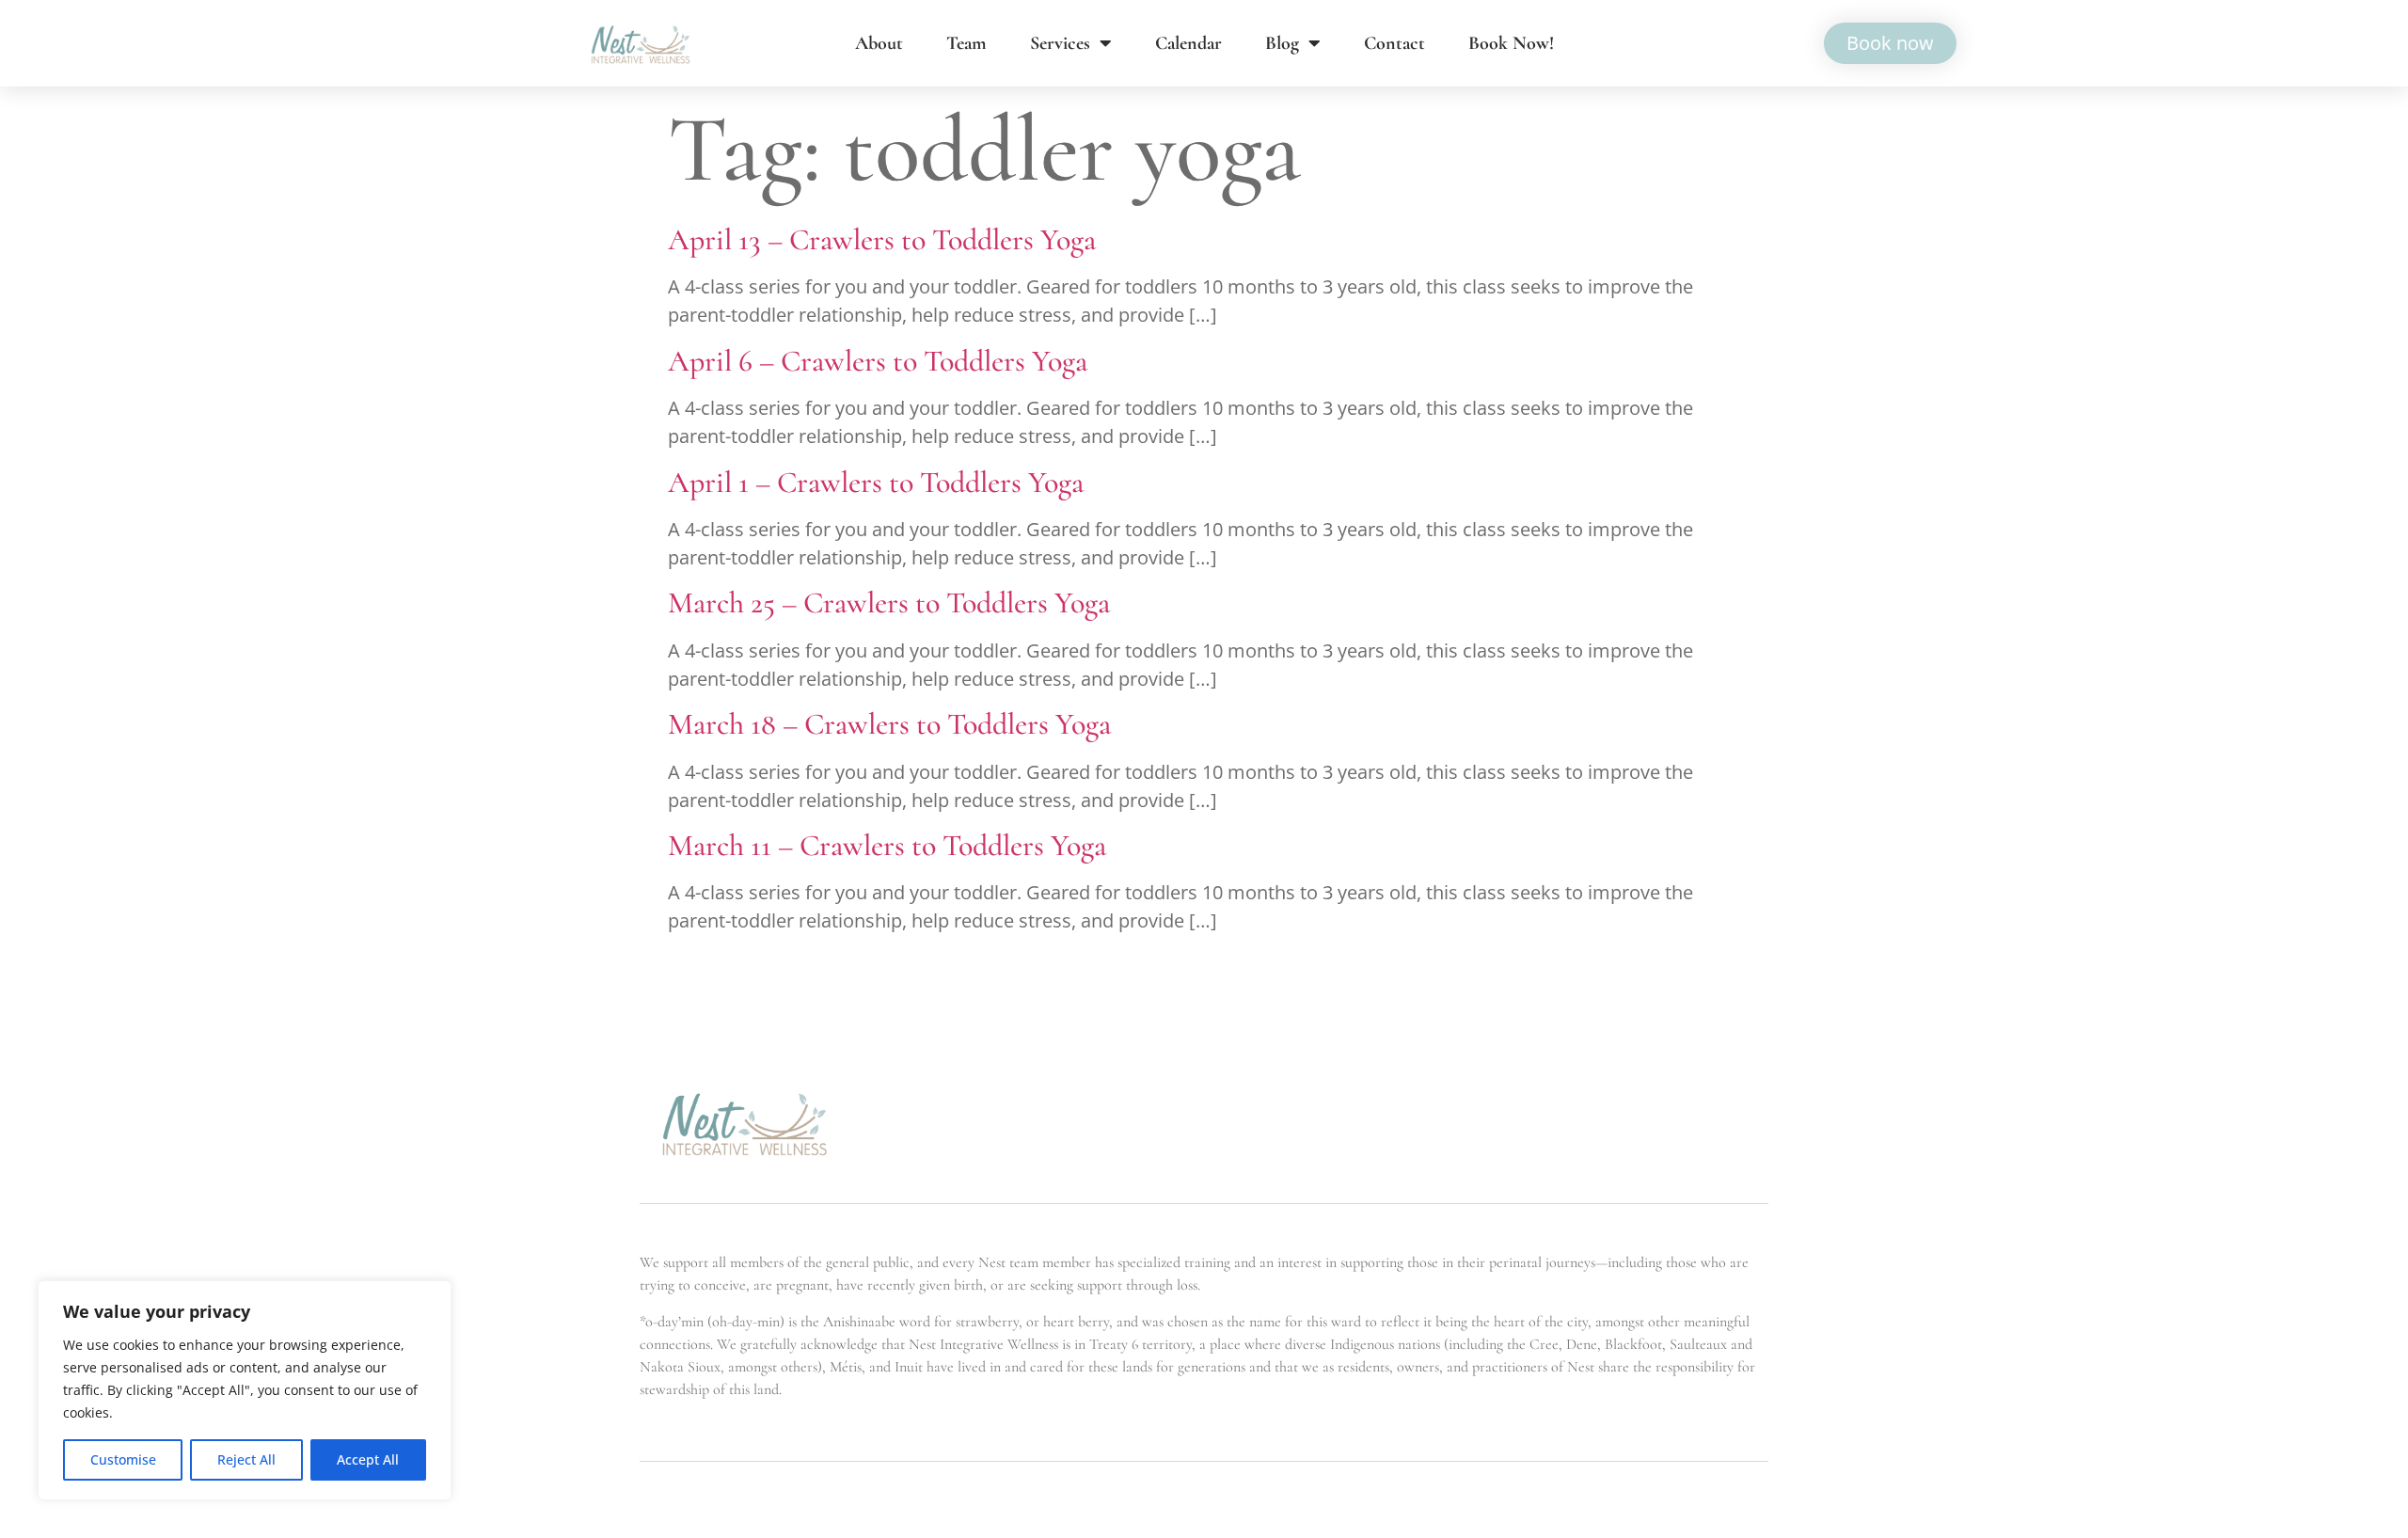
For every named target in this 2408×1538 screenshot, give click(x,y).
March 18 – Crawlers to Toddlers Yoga (889, 724)
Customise (123, 1459)
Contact (1394, 43)
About (879, 43)
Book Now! (1511, 43)
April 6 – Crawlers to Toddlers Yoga (878, 361)
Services (1060, 43)
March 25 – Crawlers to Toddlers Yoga (889, 603)
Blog (1282, 43)
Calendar (1188, 43)
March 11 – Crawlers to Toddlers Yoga (887, 845)
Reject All (246, 1459)
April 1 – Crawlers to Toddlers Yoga (876, 482)
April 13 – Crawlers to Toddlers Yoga (882, 239)
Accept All (368, 1459)
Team (966, 43)
